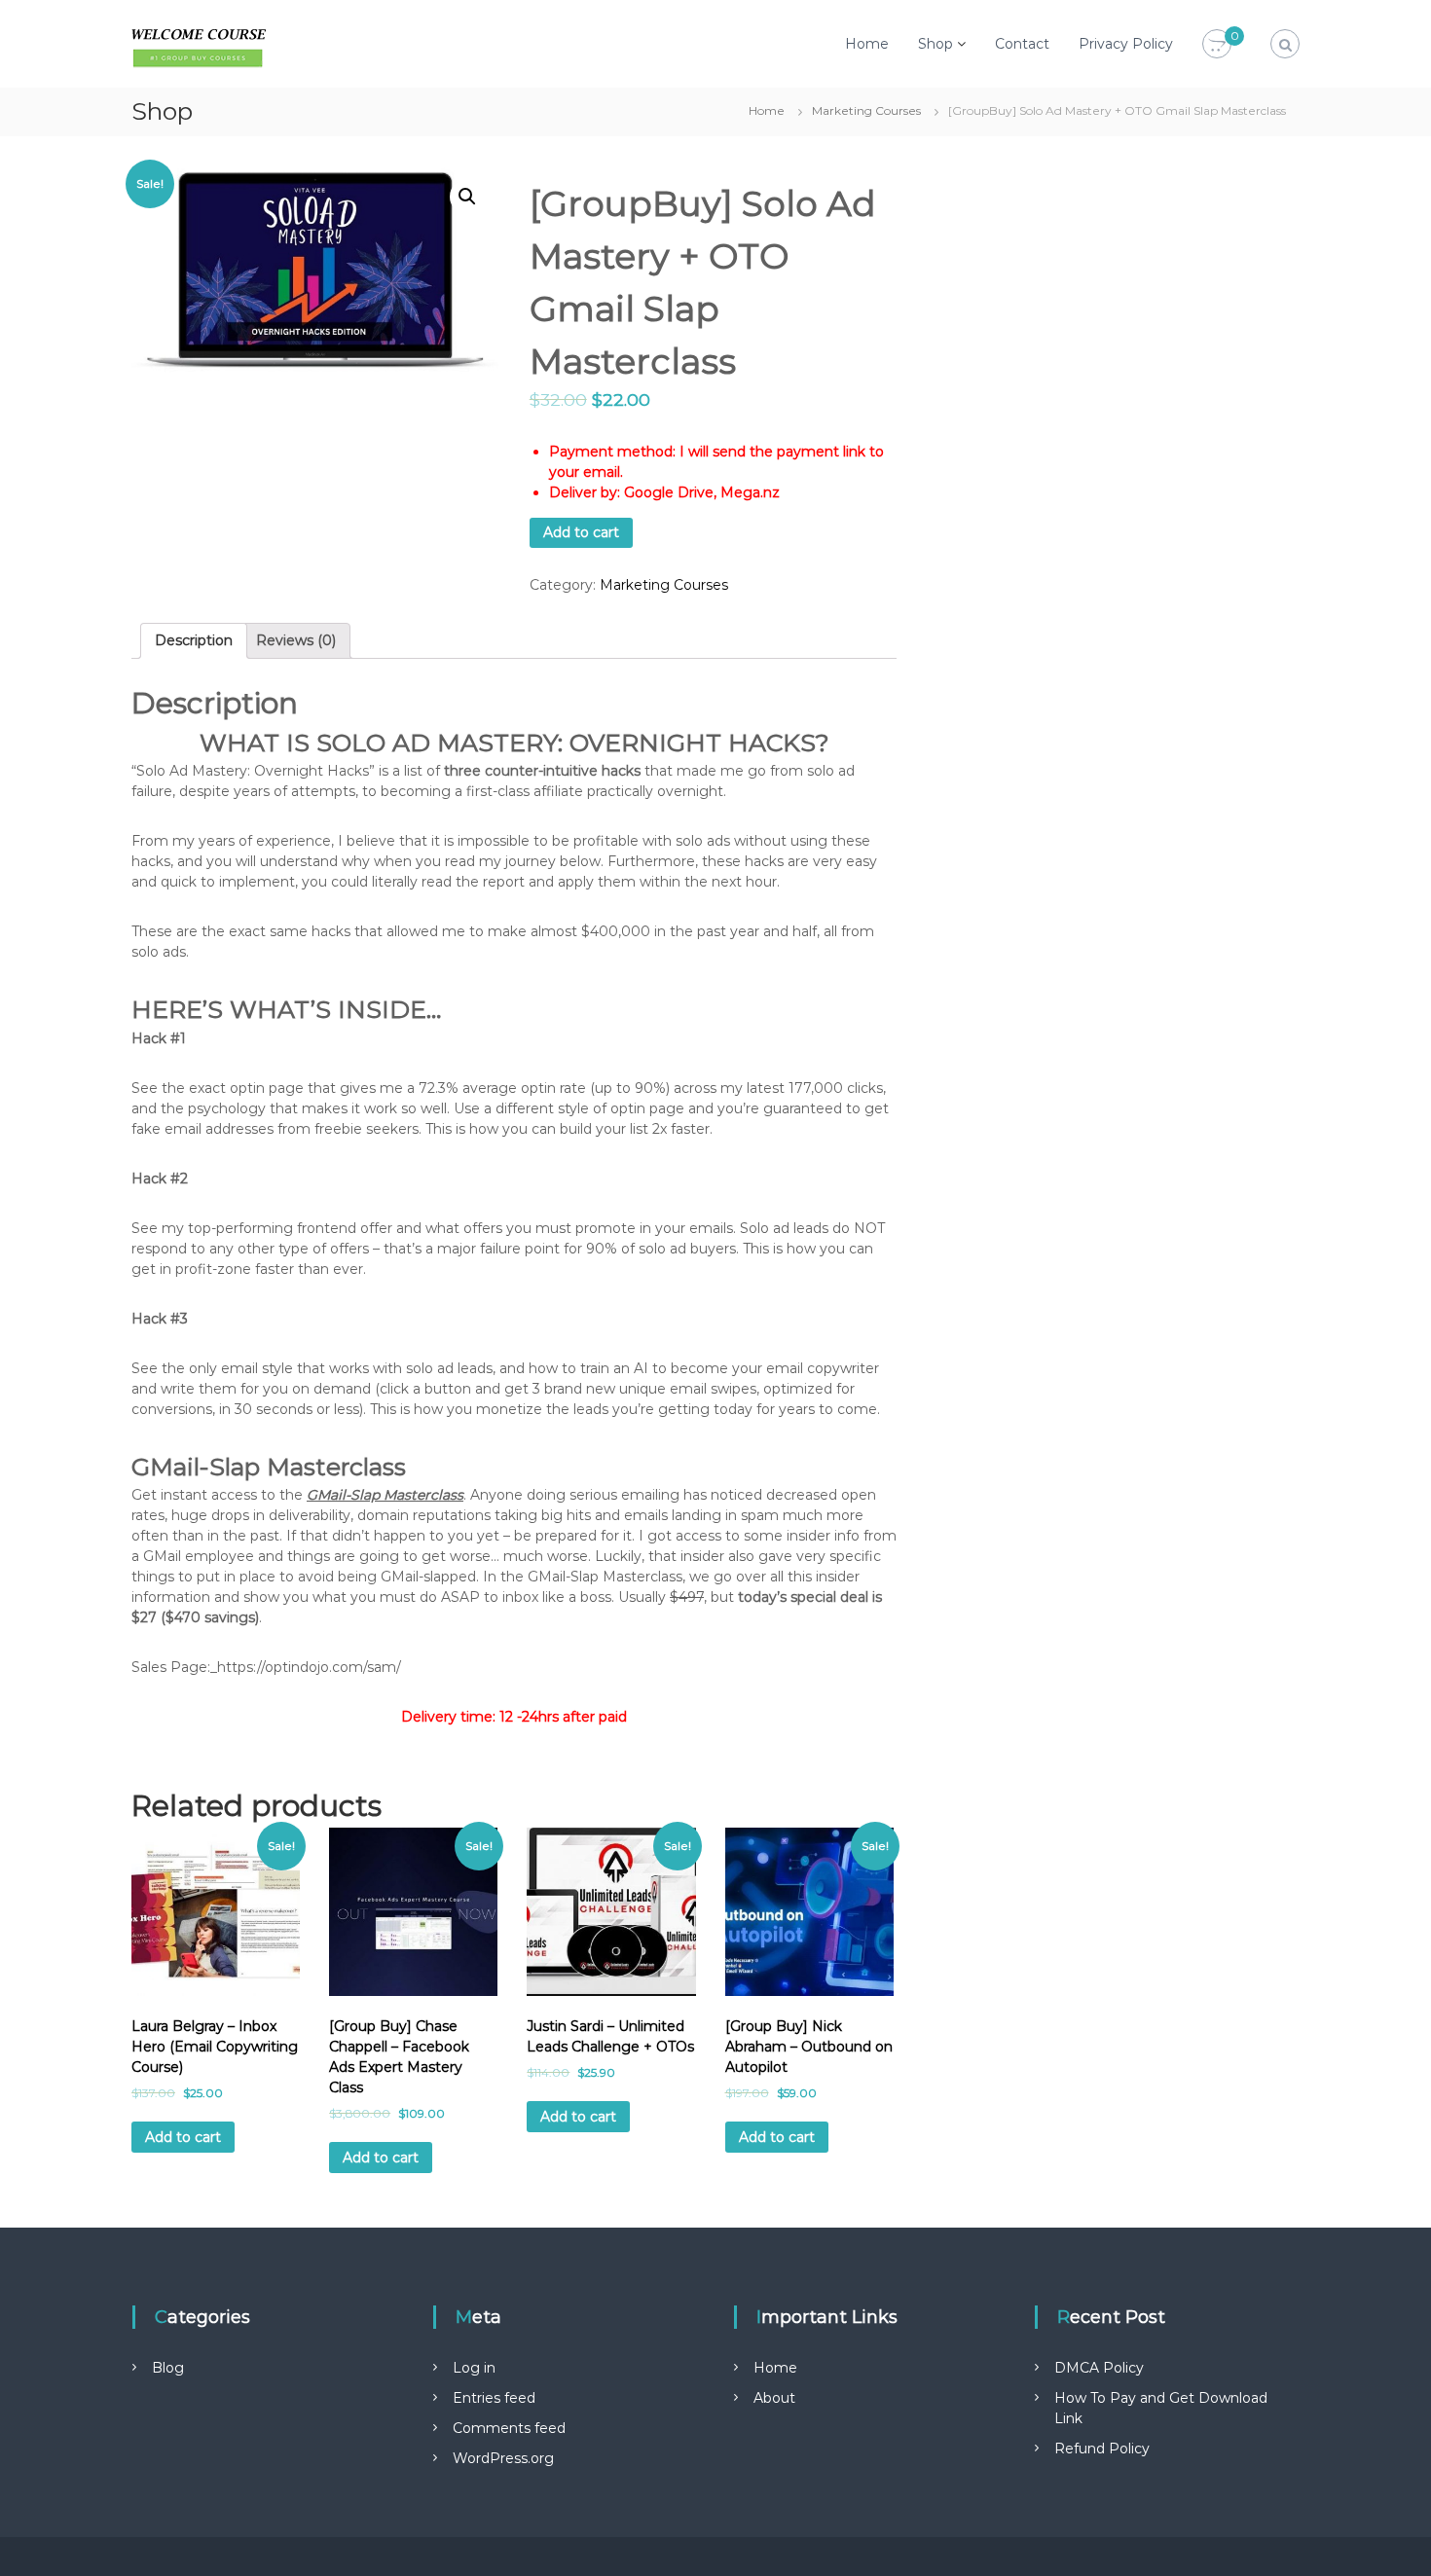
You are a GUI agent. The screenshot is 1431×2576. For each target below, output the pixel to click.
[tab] (194, 641)
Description (194, 640)
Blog (168, 2368)
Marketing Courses (866, 110)
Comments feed (509, 2428)
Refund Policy (1102, 2449)
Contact (1022, 44)
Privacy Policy (1126, 44)
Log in (474, 2368)
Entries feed (494, 2398)
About (774, 2398)
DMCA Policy (1099, 2368)
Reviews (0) (296, 640)
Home (867, 44)
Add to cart (581, 532)
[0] (1217, 45)
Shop (936, 44)
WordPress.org (503, 2458)
